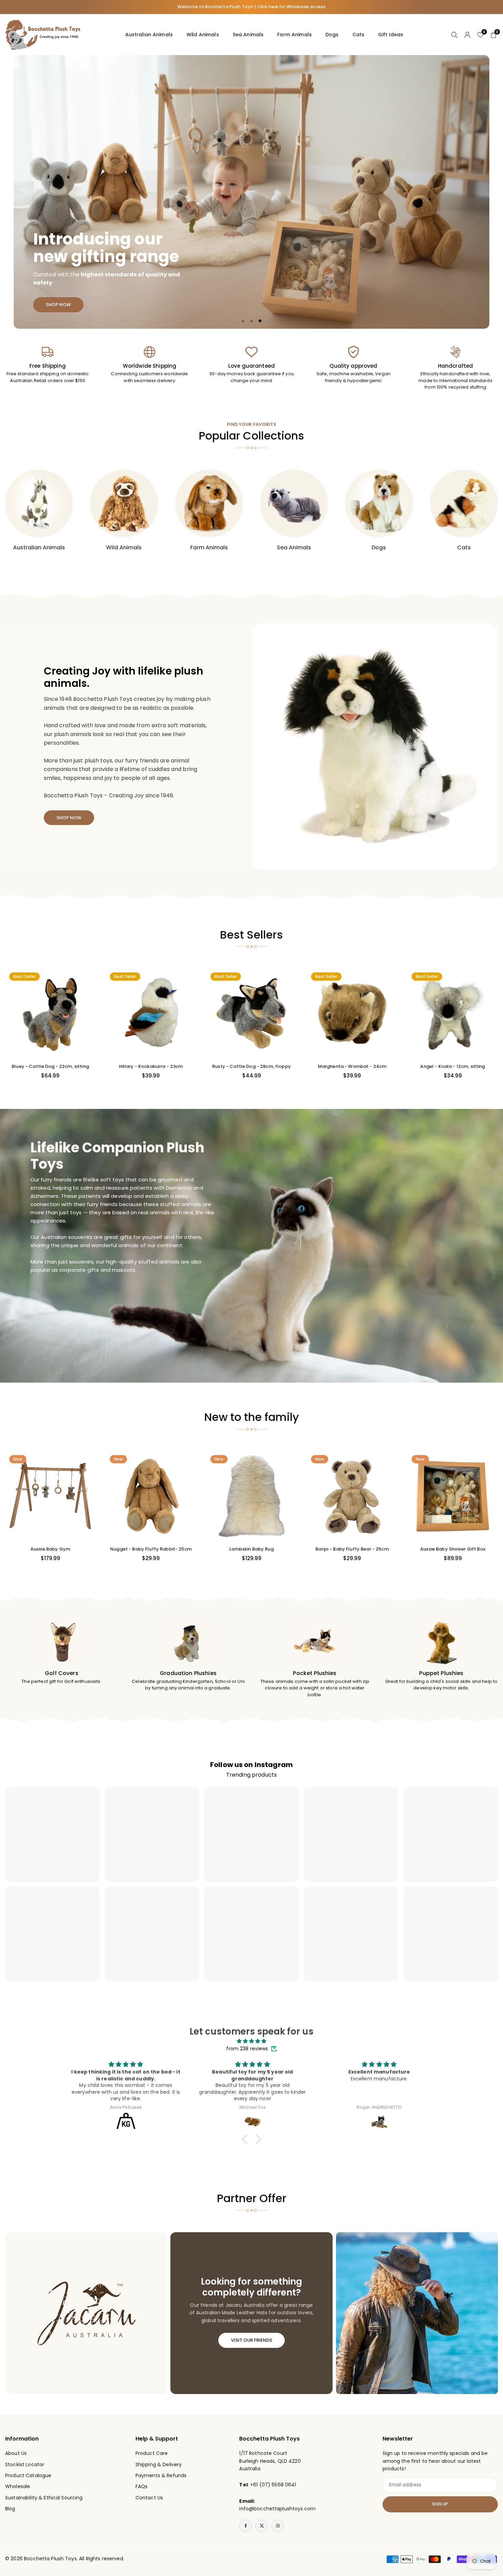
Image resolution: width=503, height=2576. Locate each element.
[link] (48, 365)
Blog (10, 2509)
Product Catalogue (28, 2475)
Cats (359, 35)
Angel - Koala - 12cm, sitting (453, 1066)
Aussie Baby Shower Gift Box (453, 1549)
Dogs (332, 35)
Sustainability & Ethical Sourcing (44, 2498)
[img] (251, 2041)
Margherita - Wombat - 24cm (352, 1066)
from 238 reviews (247, 2049)
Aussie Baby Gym (50, 1549)
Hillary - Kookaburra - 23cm (151, 1066)
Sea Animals (248, 35)
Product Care (152, 2453)
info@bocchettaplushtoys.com (277, 2509)
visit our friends (251, 2340)
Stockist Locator (25, 2464)
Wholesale (18, 2486)
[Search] (454, 35)
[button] (469, 192)
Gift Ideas (391, 35)
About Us (16, 2453)
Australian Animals (149, 35)
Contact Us (149, 2498)
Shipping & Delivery (159, 2464)
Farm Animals (294, 35)
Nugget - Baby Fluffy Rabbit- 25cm (151, 1549)
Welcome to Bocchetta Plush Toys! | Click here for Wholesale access (251, 7)
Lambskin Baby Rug (251, 1549)
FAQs (142, 2486)
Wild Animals (203, 35)
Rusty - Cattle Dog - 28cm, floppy (251, 1066)
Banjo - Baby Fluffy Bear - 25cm (352, 1549)
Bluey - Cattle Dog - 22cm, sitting (50, 1066)
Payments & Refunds (161, 2475)
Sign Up (440, 2504)
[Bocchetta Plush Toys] (43, 34)
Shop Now (58, 145)
